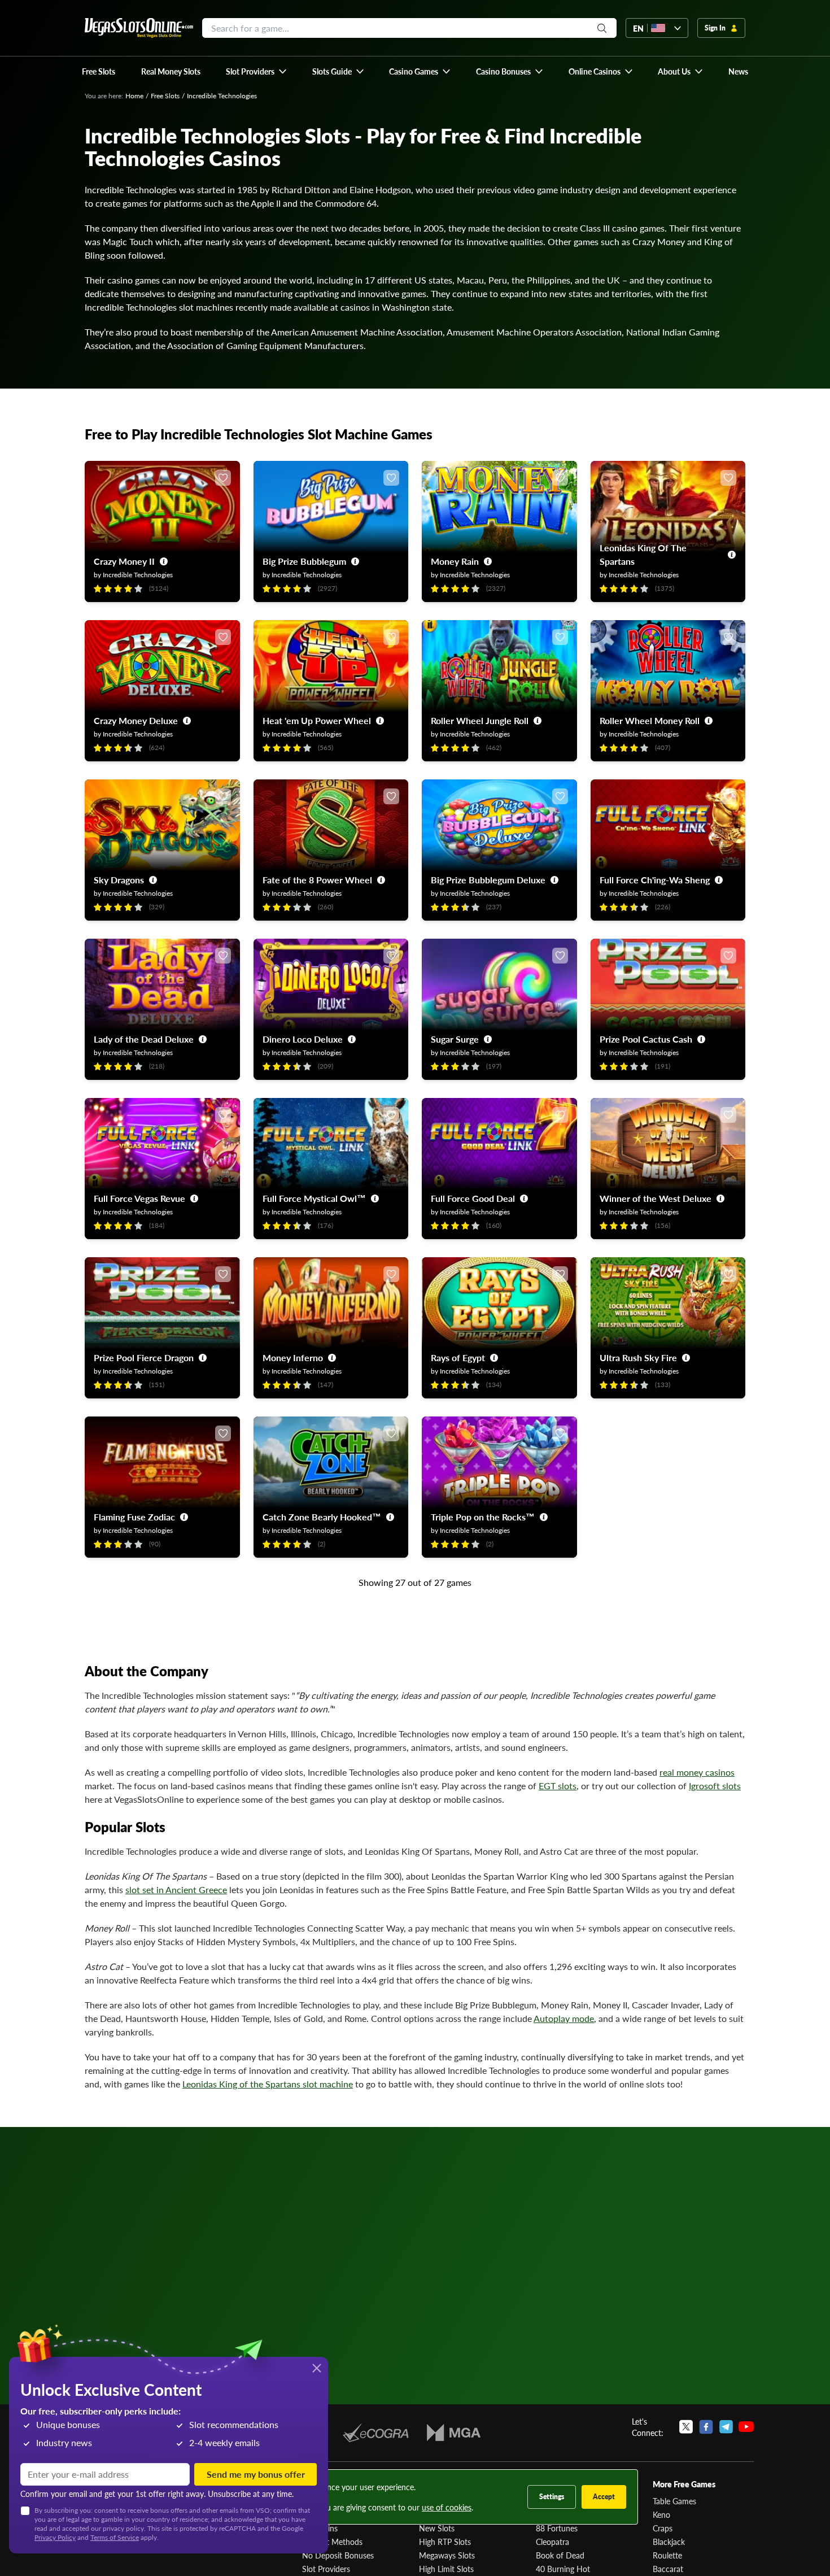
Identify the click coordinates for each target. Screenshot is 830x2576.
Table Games (674, 2501)
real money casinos (697, 1772)
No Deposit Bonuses (338, 2555)
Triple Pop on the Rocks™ (483, 1517)
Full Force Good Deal (473, 1198)
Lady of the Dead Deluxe (144, 1039)
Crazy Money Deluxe (136, 720)
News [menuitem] (738, 71)
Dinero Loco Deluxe (303, 1039)
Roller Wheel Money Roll (650, 720)
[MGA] (454, 2433)
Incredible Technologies (138, 575)
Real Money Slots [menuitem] (171, 71)
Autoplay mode (564, 2018)
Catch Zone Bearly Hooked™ (322, 1517)
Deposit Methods (332, 2542)
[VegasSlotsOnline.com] (139, 28)
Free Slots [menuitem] (99, 71)
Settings (552, 2497)
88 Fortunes (557, 2528)
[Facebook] (706, 2427)
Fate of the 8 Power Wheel (317, 880)
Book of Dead (560, 2555)
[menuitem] (257, 71)
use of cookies (447, 2507)
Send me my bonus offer (256, 2474)
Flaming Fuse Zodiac (134, 1517)
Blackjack (669, 2542)
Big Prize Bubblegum (304, 561)
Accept (604, 2497)
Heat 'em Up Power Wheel (317, 720)
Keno (661, 2514)
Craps (663, 2528)
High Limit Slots (446, 2569)
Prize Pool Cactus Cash (646, 1039)
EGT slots (558, 1786)
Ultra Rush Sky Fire (638, 1357)
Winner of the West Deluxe (656, 1198)
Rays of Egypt (458, 1357)
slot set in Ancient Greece (176, 1889)
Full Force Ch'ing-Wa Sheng (655, 880)
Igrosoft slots (715, 1786)
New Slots (437, 2528)
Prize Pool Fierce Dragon (144, 1357)
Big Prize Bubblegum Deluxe (488, 880)
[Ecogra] (376, 2433)
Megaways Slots (447, 2555)
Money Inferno (293, 1357)
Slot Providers (326, 2569)
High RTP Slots (445, 2542)
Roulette (667, 2555)
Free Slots (165, 96)
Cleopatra (552, 2542)
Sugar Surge (455, 1039)
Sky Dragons (119, 880)
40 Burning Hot (563, 2569)
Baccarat (668, 2569)
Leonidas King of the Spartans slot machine (268, 2084)
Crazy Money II (124, 561)
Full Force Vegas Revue (139, 1198)
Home (134, 96)
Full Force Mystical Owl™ (314, 1198)
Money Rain (455, 561)
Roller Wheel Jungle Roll (480, 720)
